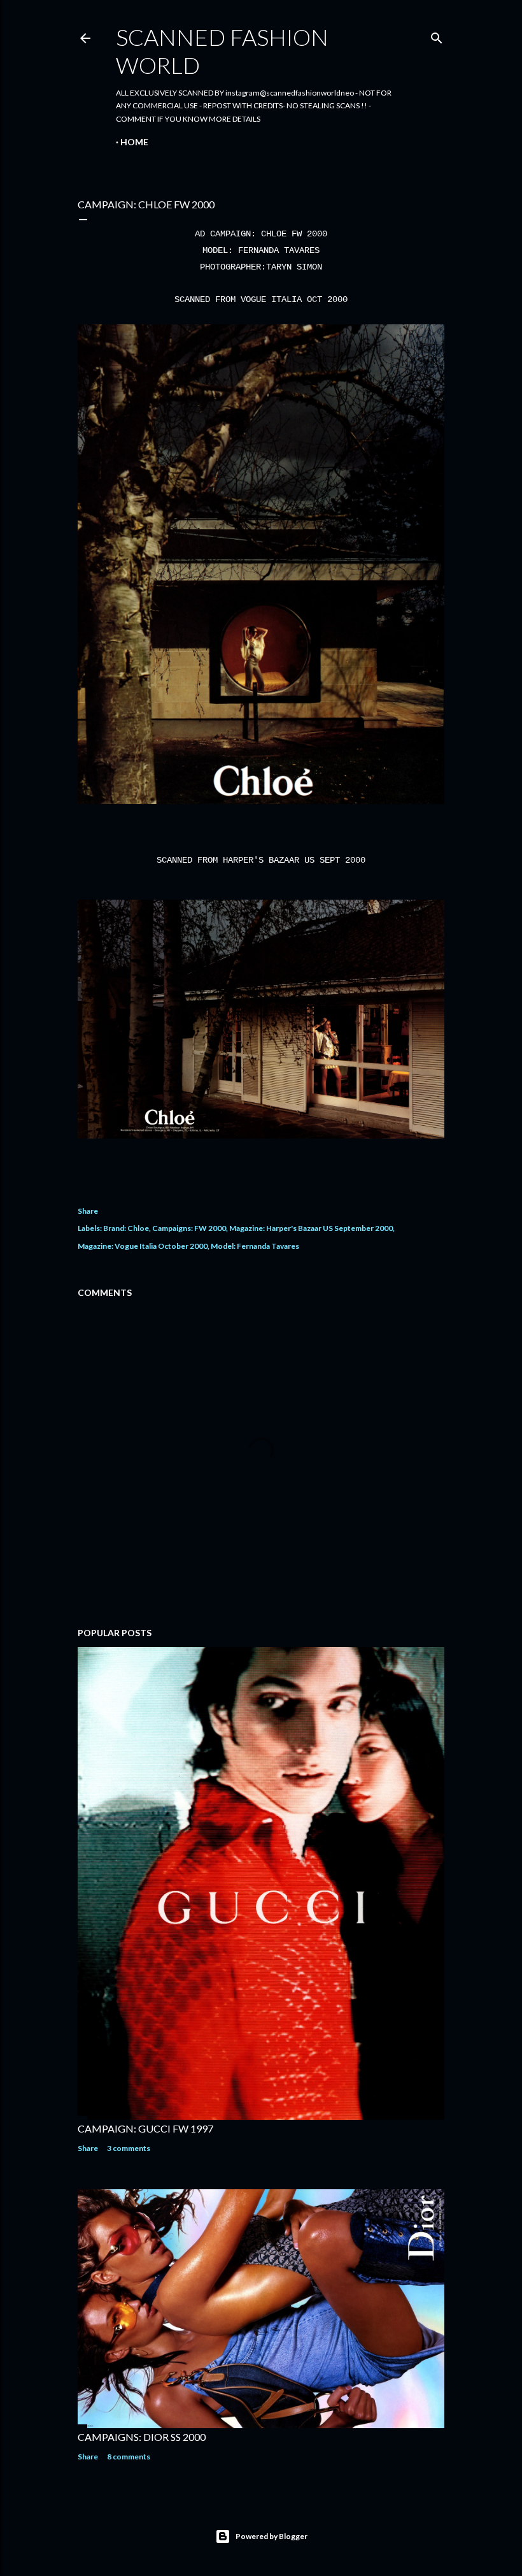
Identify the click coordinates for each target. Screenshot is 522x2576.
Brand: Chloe (126, 1228)
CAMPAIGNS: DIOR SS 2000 (142, 2437)
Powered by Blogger (272, 2536)
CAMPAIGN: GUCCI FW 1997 (145, 2128)
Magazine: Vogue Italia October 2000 (143, 1246)
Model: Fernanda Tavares (255, 1246)
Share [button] (88, 1211)
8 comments (129, 2457)
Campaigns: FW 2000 (189, 1228)
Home (134, 142)
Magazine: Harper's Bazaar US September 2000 (311, 1228)
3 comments (129, 2148)
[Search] (437, 35)
